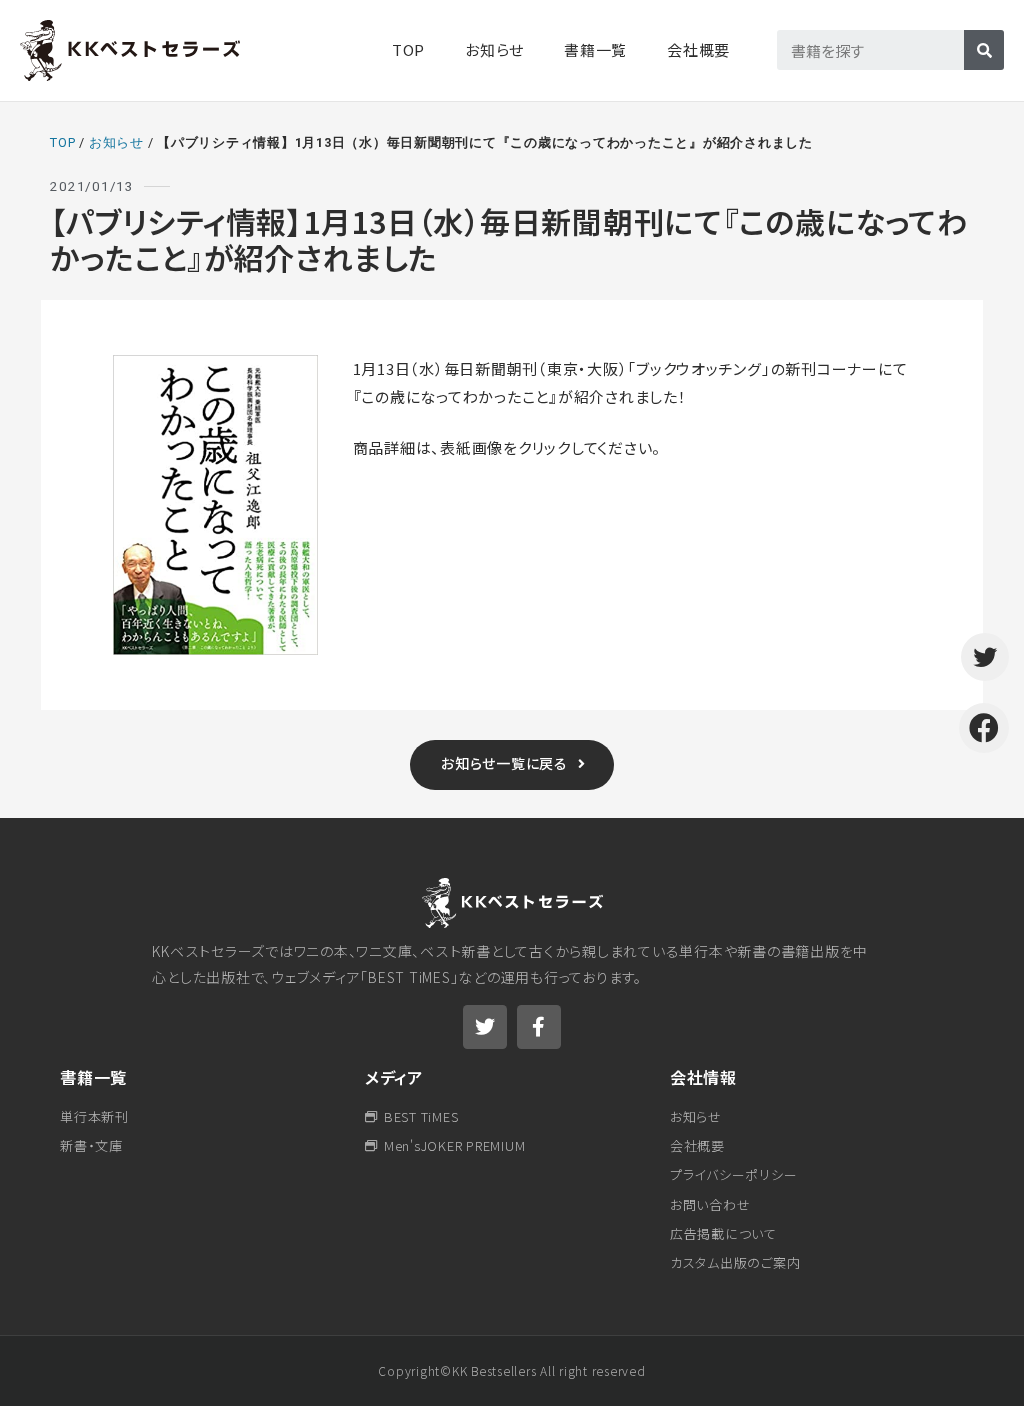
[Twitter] (485, 1027)
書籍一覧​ (595, 49)
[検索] (984, 50)
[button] (511, 765)
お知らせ (494, 49)
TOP (408, 49)
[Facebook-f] (539, 1027)
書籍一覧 (93, 1077)
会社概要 (698, 49)
